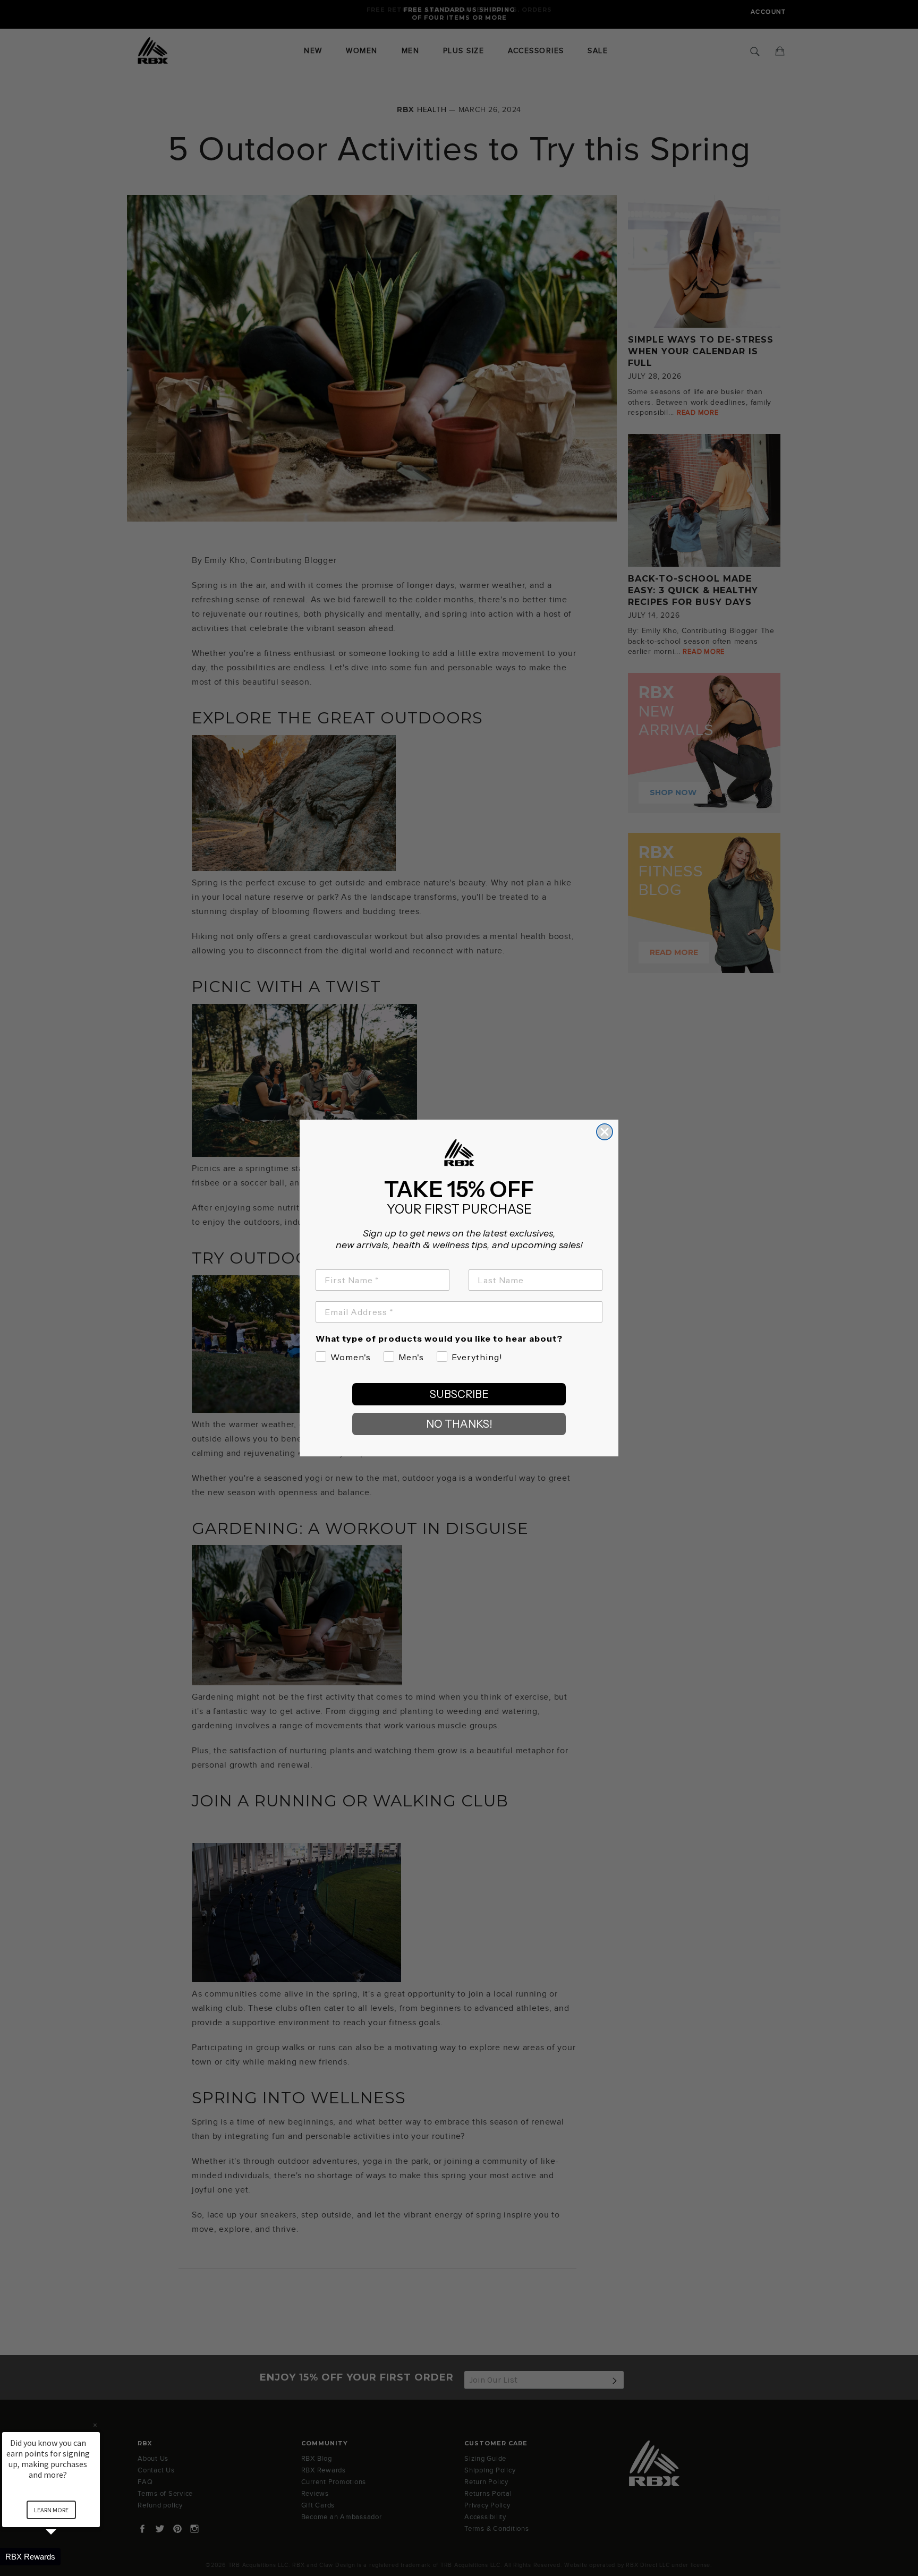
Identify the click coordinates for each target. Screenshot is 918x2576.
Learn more (51, 2510)
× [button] (95, 2425)
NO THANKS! (459, 1424)
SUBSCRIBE (459, 1394)
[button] (64, 2557)
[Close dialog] (605, 1132)
